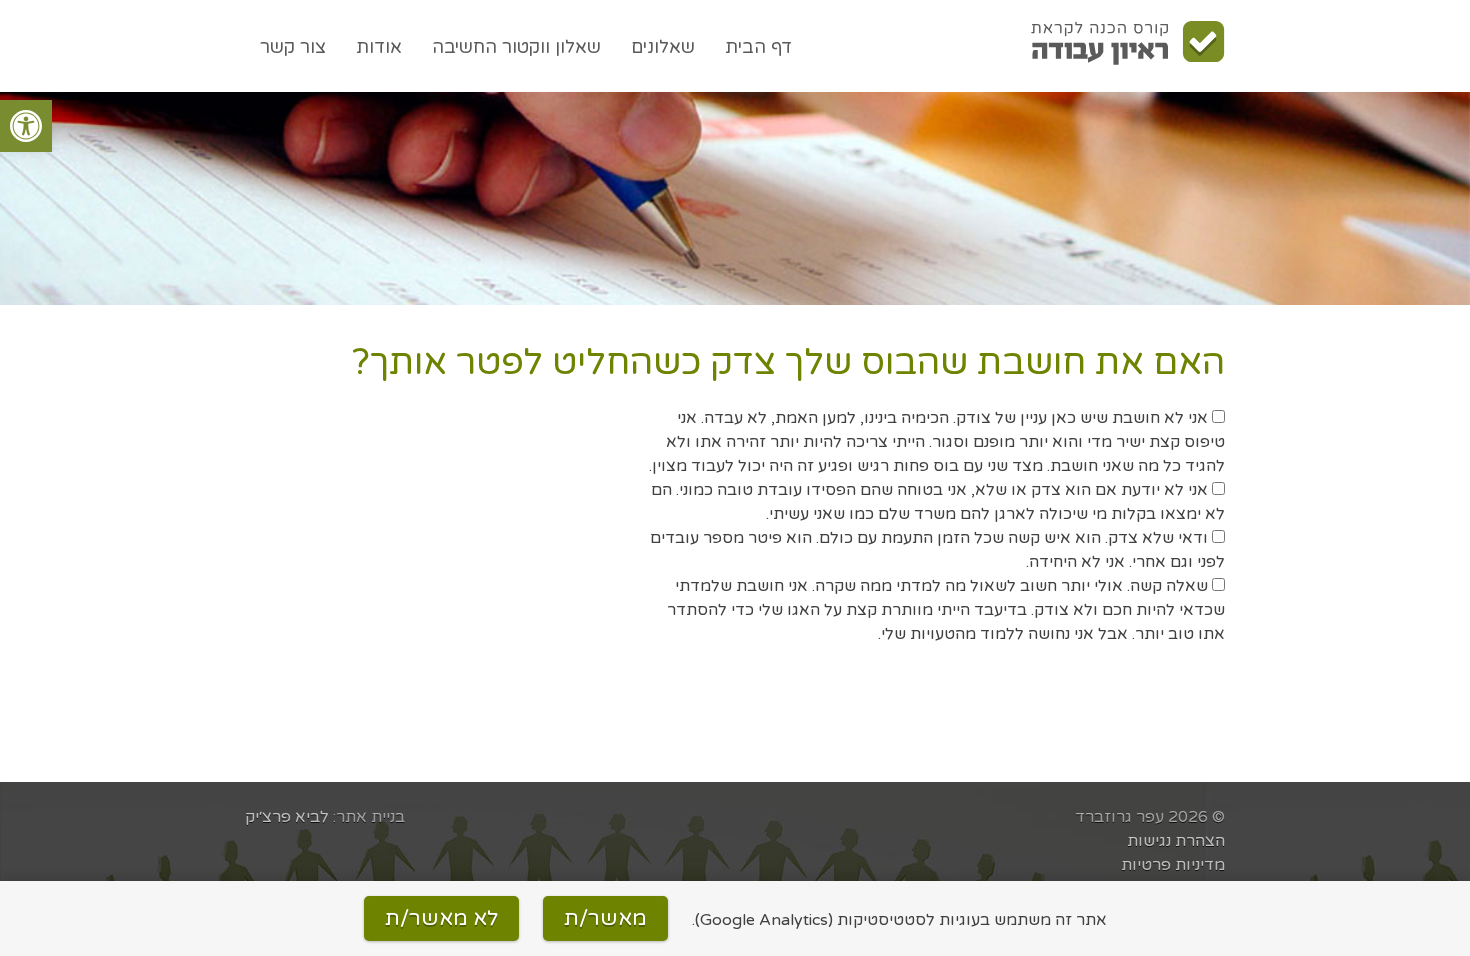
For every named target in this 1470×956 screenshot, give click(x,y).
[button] (26, 126)
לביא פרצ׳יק (287, 817)
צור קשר (293, 47)
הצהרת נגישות (1176, 841)
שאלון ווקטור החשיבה (516, 47)
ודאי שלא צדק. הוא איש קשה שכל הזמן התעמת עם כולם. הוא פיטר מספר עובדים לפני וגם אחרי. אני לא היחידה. (937, 550)
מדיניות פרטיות (1173, 865)
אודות (379, 47)
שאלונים (663, 47)
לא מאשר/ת (441, 918)
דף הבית (758, 47)
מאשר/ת (605, 918)
